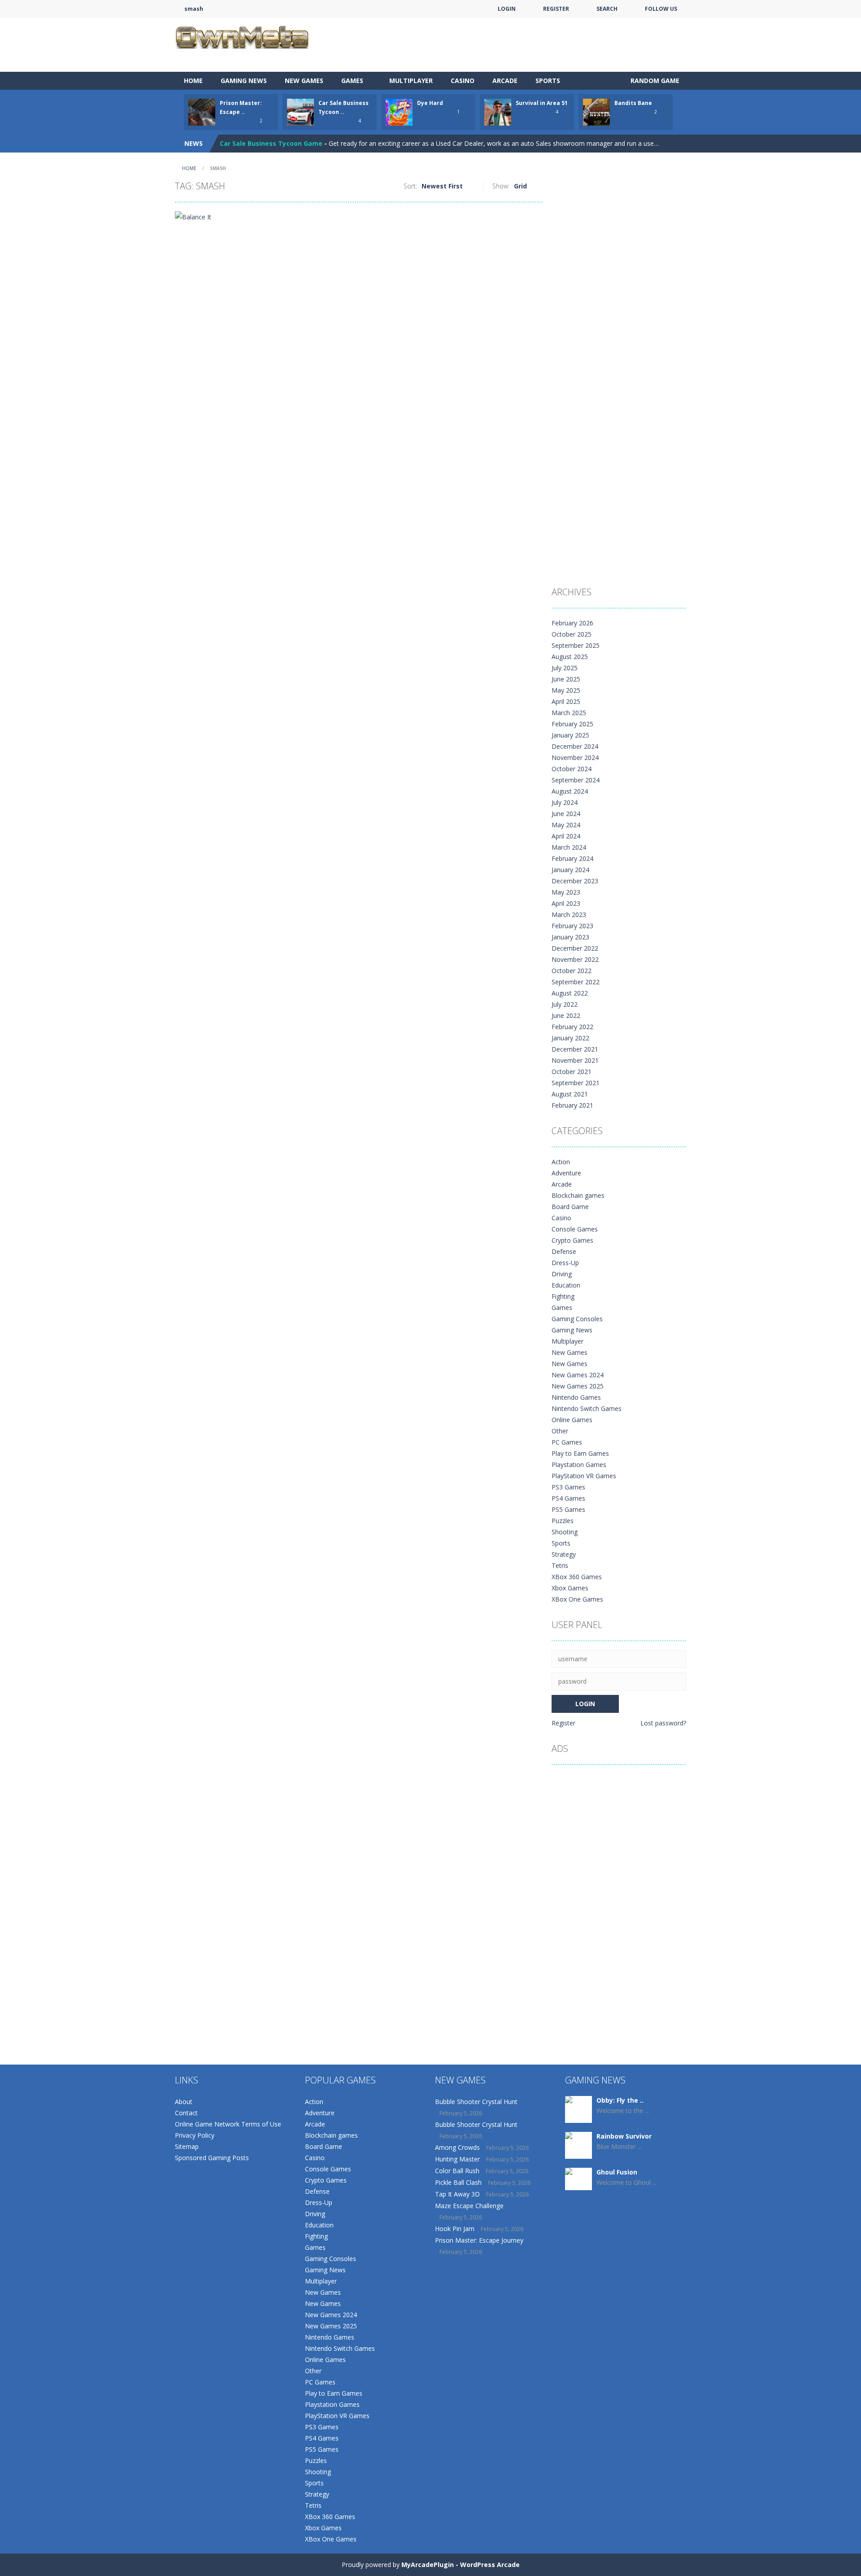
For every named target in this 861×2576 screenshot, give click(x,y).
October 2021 (572, 1072)
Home (193, 81)
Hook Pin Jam (455, 2229)
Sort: (410, 186)
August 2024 (570, 791)
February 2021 (572, 1105)
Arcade (505, 81)
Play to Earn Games (580, 1453)
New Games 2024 (578, 1375)
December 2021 (575, 1049)
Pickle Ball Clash (458, 2182)
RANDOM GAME (654, 81)
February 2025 (572, 724)
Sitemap (187, 2146)
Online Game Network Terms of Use (228, 2124)
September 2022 (576, 982)
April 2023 (566, 903)
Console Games (575, 1229)
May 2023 (566, 892)
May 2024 (566, 825)
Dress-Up (565, 1263)
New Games (304, 81)
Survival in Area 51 (542, 103)
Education (566, 1285)
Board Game (570, 1207)
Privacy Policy (195, 2135)
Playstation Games (579, 1465)
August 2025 (570, 657)
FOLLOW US (661, 9)
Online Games (572, 1420)
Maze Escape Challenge (469, 2206)
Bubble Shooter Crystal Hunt (476, 2102)
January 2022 (570, 1038)
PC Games (567, 1442)
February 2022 (572, 1027)
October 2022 (572, 971)
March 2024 (569, 847)
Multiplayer (411, 81)
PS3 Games (568, 1487)
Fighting (563, 1296)
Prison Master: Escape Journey (479, 2240)
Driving (562, 1274)
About (184, 2102)
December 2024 (575, 746)
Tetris (560, 1565)
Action (561, 1162)
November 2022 (575, 959)
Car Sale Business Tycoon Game (271, 143)
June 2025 (566, 679)
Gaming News (244, 81)
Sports (548, 81)
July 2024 (565, 802)
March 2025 (569, 713)
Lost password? (663, 1723)
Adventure (566, 1173)
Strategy (564, 1554)
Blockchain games (578, 1195)
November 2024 (575, 758)
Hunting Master (457, 2159)
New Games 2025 (578, 1386)
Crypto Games (572, 1240)
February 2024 (572, 858)
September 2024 (576, 780)
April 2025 (566, 701)
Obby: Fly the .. (620, 2100)
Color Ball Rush (457, 2171)
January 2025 (570, 735)
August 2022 (570, 993)
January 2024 (570, 870)
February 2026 (572, 623)
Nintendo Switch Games (587, 1408)
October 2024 (572, 769)
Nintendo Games (576, 1397)
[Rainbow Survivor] (578, 2146)
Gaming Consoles (577, 1319)
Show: (501, 186)
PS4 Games (568, 1498)
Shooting (565, 1532)
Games (352, 81)
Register (563, 1723)
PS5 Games (568, 1509)
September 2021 (576, 1083)
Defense (564, 1251)
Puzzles (563, 1521)
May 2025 (566, 690)
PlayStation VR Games (584, 1476)
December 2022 (575, 948)
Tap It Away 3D (457, 2194)
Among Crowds (457, 2147)
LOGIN (507, 9)
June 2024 (566, 814)
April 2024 (566, 836)
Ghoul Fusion (617, 2172)
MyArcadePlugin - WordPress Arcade (461, 2565)
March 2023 (569, 915)
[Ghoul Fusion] (578, 2178)
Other (560, 1431)
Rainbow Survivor (624, 2136)
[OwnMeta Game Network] (242, 36)
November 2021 (575, 1060)
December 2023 (575, 881)
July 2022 (565, 1004)
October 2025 (572, 634)
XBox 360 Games (577, 1577)
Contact (186, 2113)
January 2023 (570, 937)
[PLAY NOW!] (202, 111)
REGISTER (556, 9)
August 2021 (570, 1094)
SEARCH (607, 9)
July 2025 (565, 668)
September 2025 (576, 645)
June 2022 (566, 1015)
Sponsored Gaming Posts (212, 2158)
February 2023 (572, 926)
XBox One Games (577, 1599)
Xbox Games (570, 1588)
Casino (463, 81)
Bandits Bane (633, 103)
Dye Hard (430, 103)
